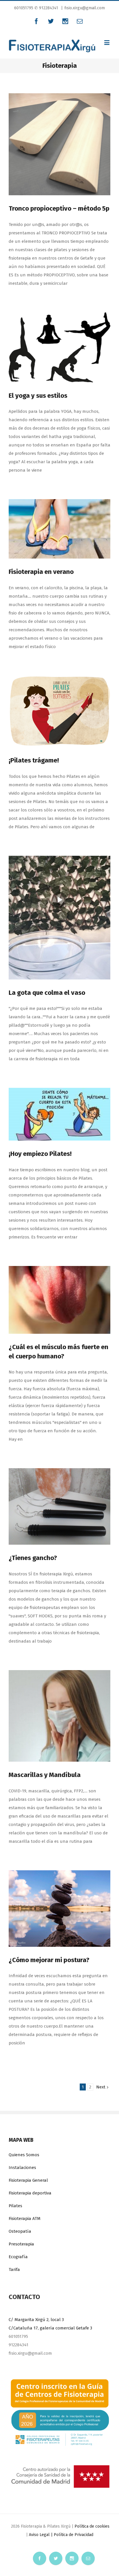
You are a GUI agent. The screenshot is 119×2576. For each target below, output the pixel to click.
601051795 (24, 8)
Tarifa (14, 2269)
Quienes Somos (24, 2155)
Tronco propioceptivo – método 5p (59, 208)
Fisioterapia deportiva (30, 2193)
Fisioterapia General (28, 2180)
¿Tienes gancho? (33, 1558)
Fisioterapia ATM (25, 2219)
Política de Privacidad (74, 2535)
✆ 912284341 (46, 8)
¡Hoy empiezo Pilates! (40, 1154)
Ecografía (18, 2257)
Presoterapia (21, 2244)
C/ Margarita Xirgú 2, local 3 (36, 2320)
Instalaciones (22, 2168)
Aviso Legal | (41, 2535)
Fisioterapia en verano (41, 572)
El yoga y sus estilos (38, 396)
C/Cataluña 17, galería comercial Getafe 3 (50, 2328)
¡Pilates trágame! (34, 760)
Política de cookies (92, 2526)
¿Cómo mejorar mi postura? (49, 1960)
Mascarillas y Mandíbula (45, 1775)
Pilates (15, 2206)
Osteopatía (20, 2231)
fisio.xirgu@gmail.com (85, 8)
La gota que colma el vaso (47, 993)
